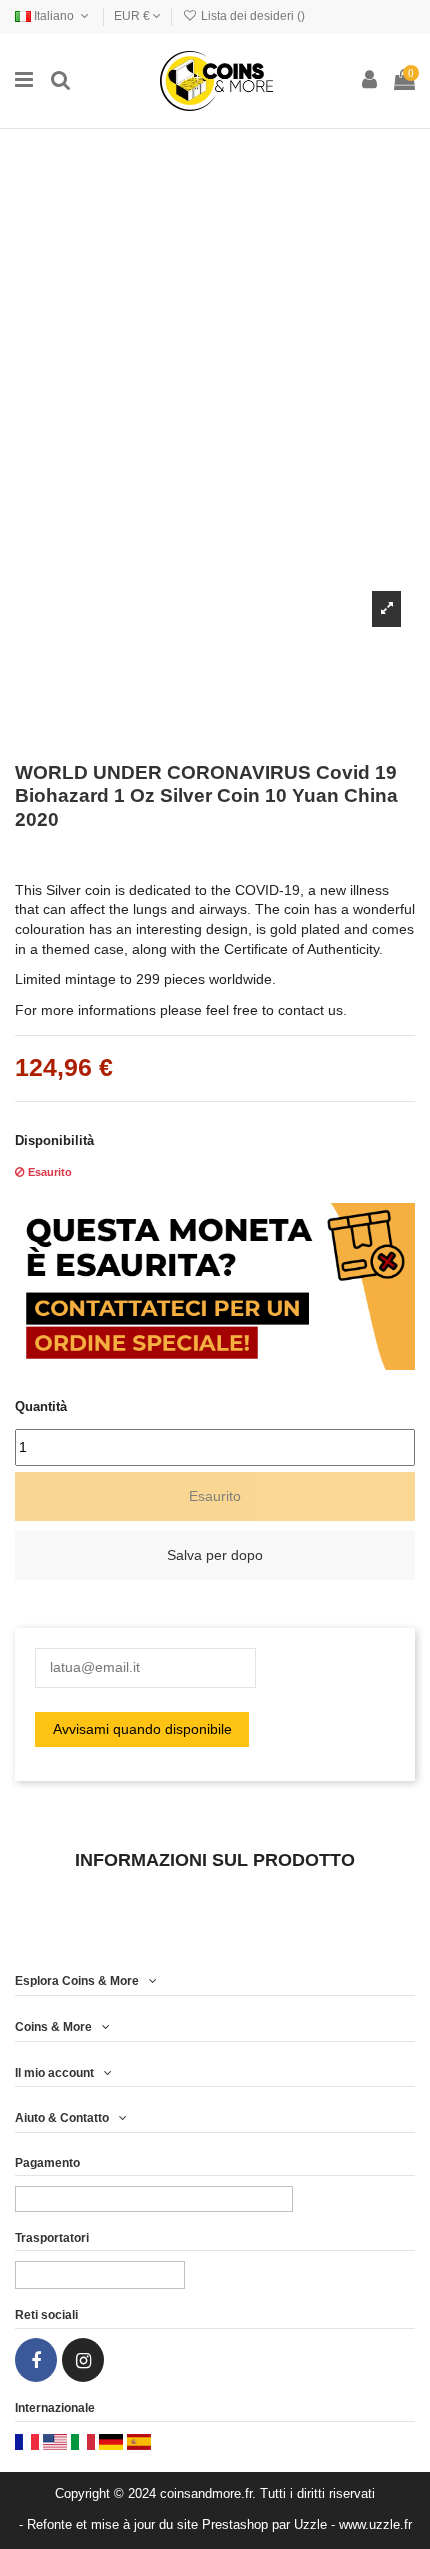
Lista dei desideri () (251, 16)
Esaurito (215, 1496)
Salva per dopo (215, 1555)
